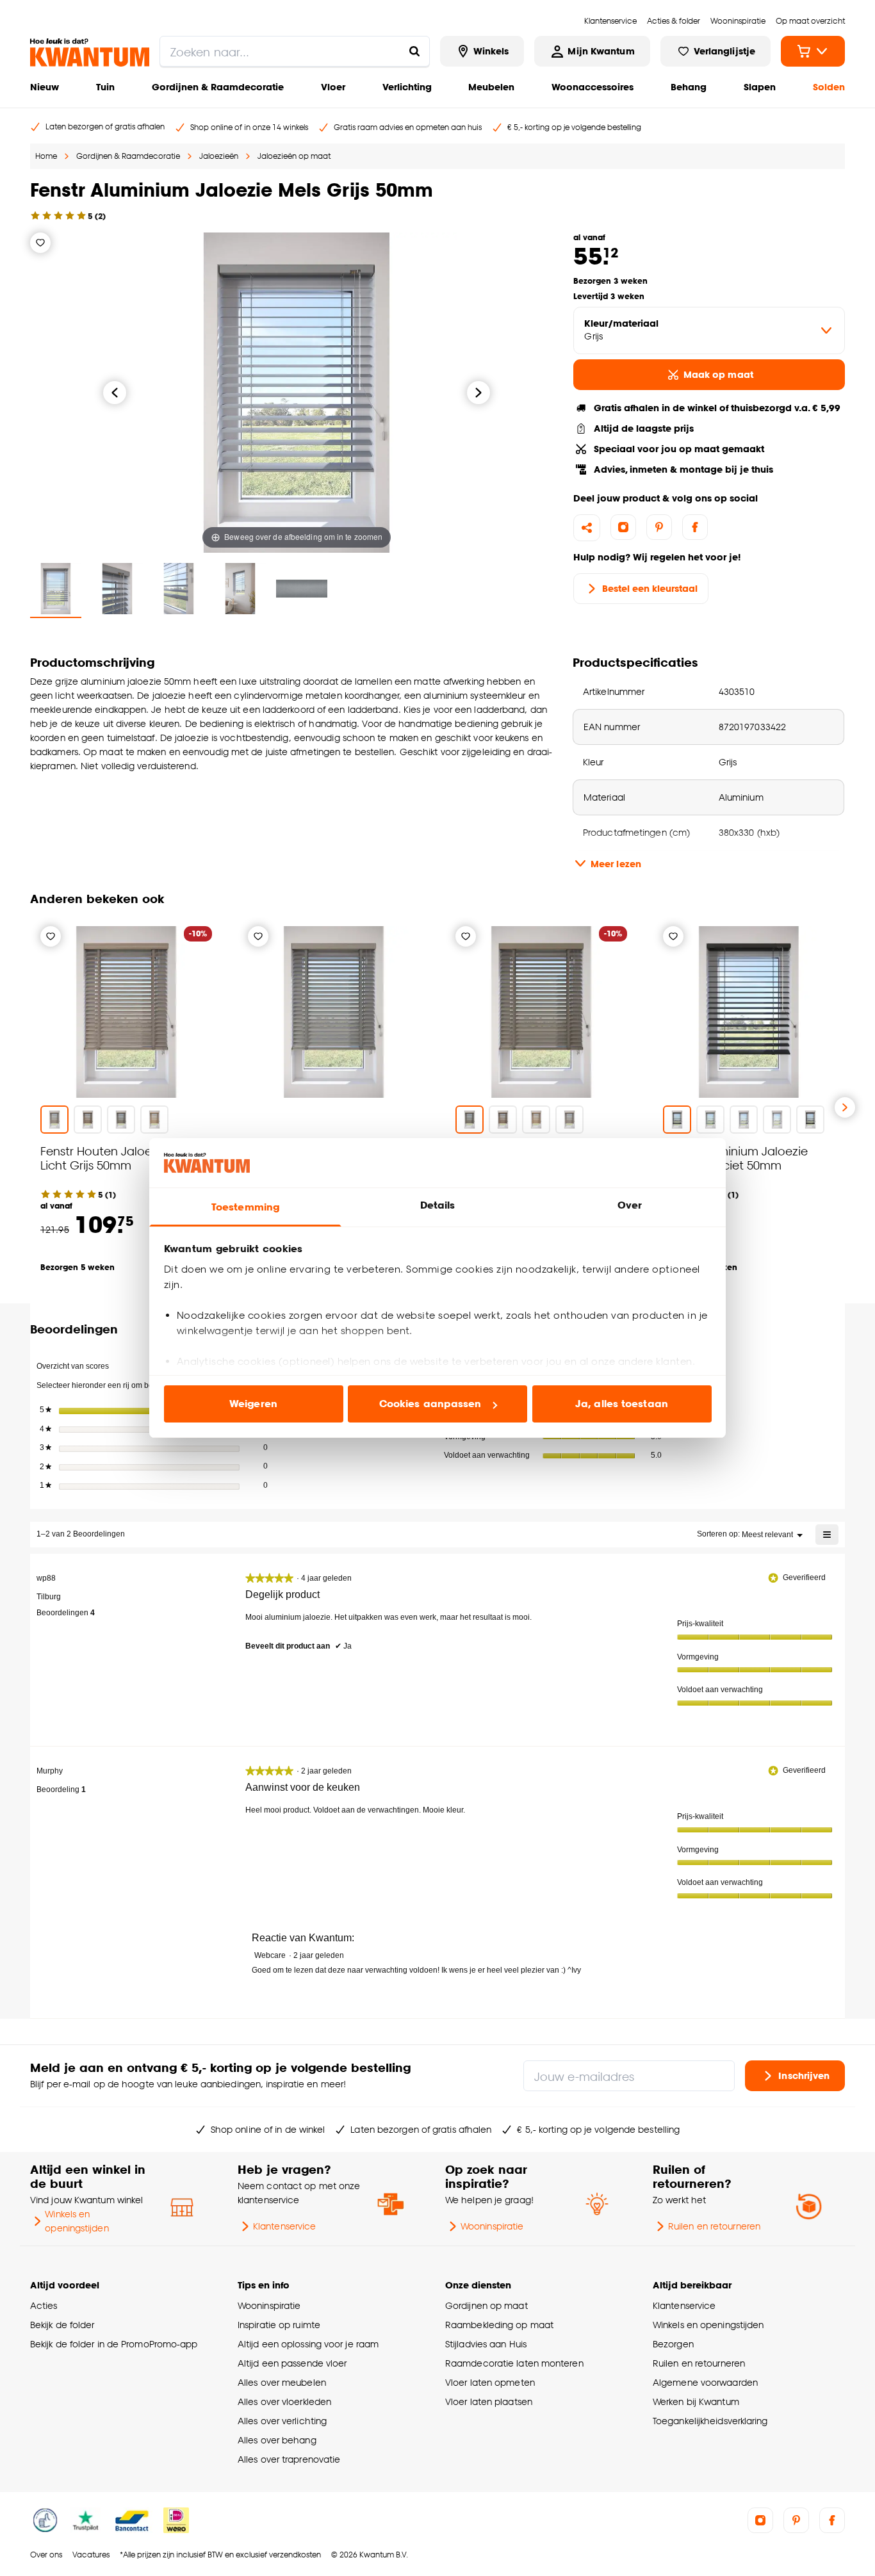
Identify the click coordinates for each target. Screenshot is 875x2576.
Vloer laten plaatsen (489, 2401)
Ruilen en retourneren (714, 2226)
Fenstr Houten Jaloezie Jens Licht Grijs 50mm (118, 1158)
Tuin (105, 87)
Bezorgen (673, 2344)
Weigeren (253, 1404)
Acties (44, 2305)
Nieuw (45, 87)
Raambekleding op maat (499, 2325)
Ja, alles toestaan (622, 1404)
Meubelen (491, 87)
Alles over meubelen (282, 2382)
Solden (829, 87)
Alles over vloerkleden (284, 2401)
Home (46, 156)
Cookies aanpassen (430, 1404)
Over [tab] (630, 1205)
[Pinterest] (659, 527)
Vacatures (91, 2555)
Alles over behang (277, 2440)
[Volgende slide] (845, 1107)
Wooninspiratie (492, 2226)
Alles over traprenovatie (289, 2459)
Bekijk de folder (62, 2325)
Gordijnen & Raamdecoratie (218, 87)
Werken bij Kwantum (696, 2401)
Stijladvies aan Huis (486, 2344)
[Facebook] (695, 527)
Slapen (760, 87)
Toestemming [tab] (245, 1207)
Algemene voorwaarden (705, 2382)
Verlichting (407, 87)
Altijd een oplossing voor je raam (308, 2344)
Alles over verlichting (282, 2421)
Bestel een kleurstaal (650, 588)
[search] (295, 51)
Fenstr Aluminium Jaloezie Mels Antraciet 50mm (735, 1158)
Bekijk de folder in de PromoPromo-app (114, 2344)
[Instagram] (623, 527)
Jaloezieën (219, 156)
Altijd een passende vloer (292, 2363)
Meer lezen (616, 864)
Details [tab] (438, 1205)
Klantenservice (284, 2226)
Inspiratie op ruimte (279, 2325)
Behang (689, 87)
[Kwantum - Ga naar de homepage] (90, 53)
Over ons (46, 2555)
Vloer (333, 87)
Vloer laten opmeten (490, 2382)
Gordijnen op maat (487, 2305)
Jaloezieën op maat (294, 156)
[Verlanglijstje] (40, 243)
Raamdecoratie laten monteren (514, 2363)
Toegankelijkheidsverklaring (710, 2421)
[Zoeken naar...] (414, 51)
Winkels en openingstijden (77, 2221)
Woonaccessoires (593, 87)
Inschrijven (804, 2075)
